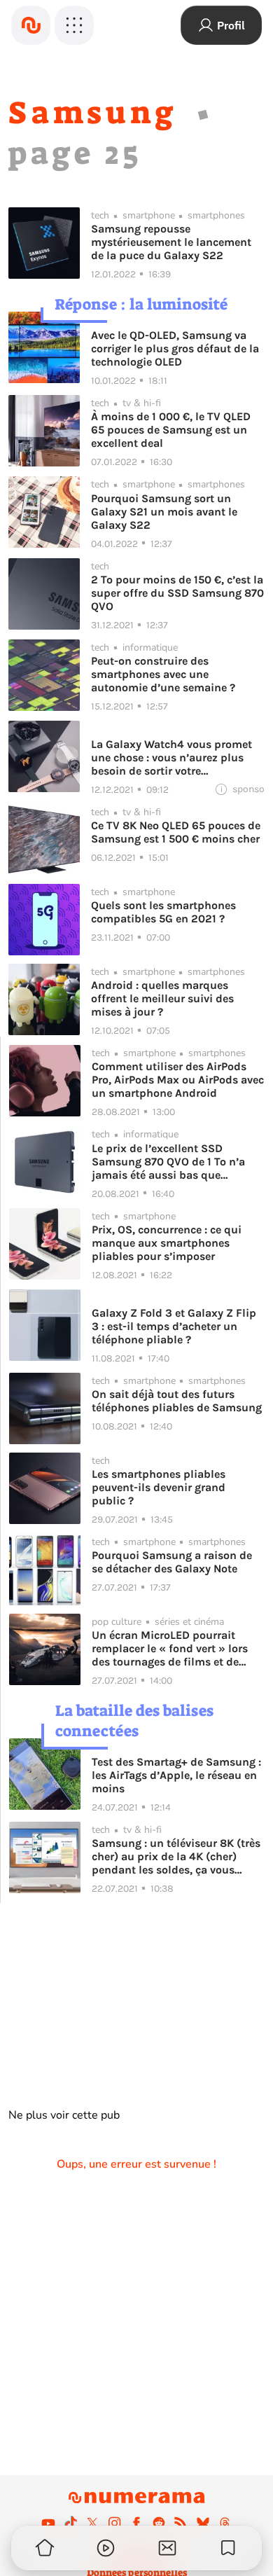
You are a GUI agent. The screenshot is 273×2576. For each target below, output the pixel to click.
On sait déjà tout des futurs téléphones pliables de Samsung (177, 1401)
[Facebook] (136, 2523)
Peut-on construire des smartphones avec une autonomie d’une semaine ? (163, 674)
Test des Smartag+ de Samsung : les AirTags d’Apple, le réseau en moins (176, 1775)
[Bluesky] (203, 2523)
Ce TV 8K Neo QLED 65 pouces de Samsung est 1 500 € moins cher (176, 832)
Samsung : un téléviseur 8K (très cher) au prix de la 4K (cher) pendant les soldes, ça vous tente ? (176, 1856)
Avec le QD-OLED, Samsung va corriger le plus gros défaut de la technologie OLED (175, 348)
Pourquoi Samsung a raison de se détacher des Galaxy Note (172, 1562)
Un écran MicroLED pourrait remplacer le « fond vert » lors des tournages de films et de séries (170, 1648)
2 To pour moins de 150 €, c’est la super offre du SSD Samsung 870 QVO (177, 593)
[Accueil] (31, 25)
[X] (92, 2523)
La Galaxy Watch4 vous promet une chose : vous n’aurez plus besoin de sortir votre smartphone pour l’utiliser (171, 757)
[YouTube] (48, 2523)
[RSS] (181, 2523)
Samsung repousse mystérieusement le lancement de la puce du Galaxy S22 (171, 242)
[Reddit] (159, 2523)
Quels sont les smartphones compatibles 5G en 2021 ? (163, 912)
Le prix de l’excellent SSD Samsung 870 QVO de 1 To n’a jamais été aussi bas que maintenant (168, 1162)
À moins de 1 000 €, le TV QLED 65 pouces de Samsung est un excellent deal (171, 430)
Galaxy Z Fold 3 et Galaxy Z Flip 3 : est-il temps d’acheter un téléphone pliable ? (174, 1326)
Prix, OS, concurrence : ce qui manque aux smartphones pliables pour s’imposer (167, 1243)
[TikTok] (71, 2523)
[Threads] (225, 2523)
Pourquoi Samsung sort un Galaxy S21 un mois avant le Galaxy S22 (164, 512)
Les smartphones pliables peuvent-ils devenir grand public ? (159, 1487)
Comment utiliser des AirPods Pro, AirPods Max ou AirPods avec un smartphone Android (178, 1080)
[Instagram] (115, 2523)
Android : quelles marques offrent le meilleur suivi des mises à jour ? (162, 998)
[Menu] (74, 25)
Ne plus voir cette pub (64, 2115)
